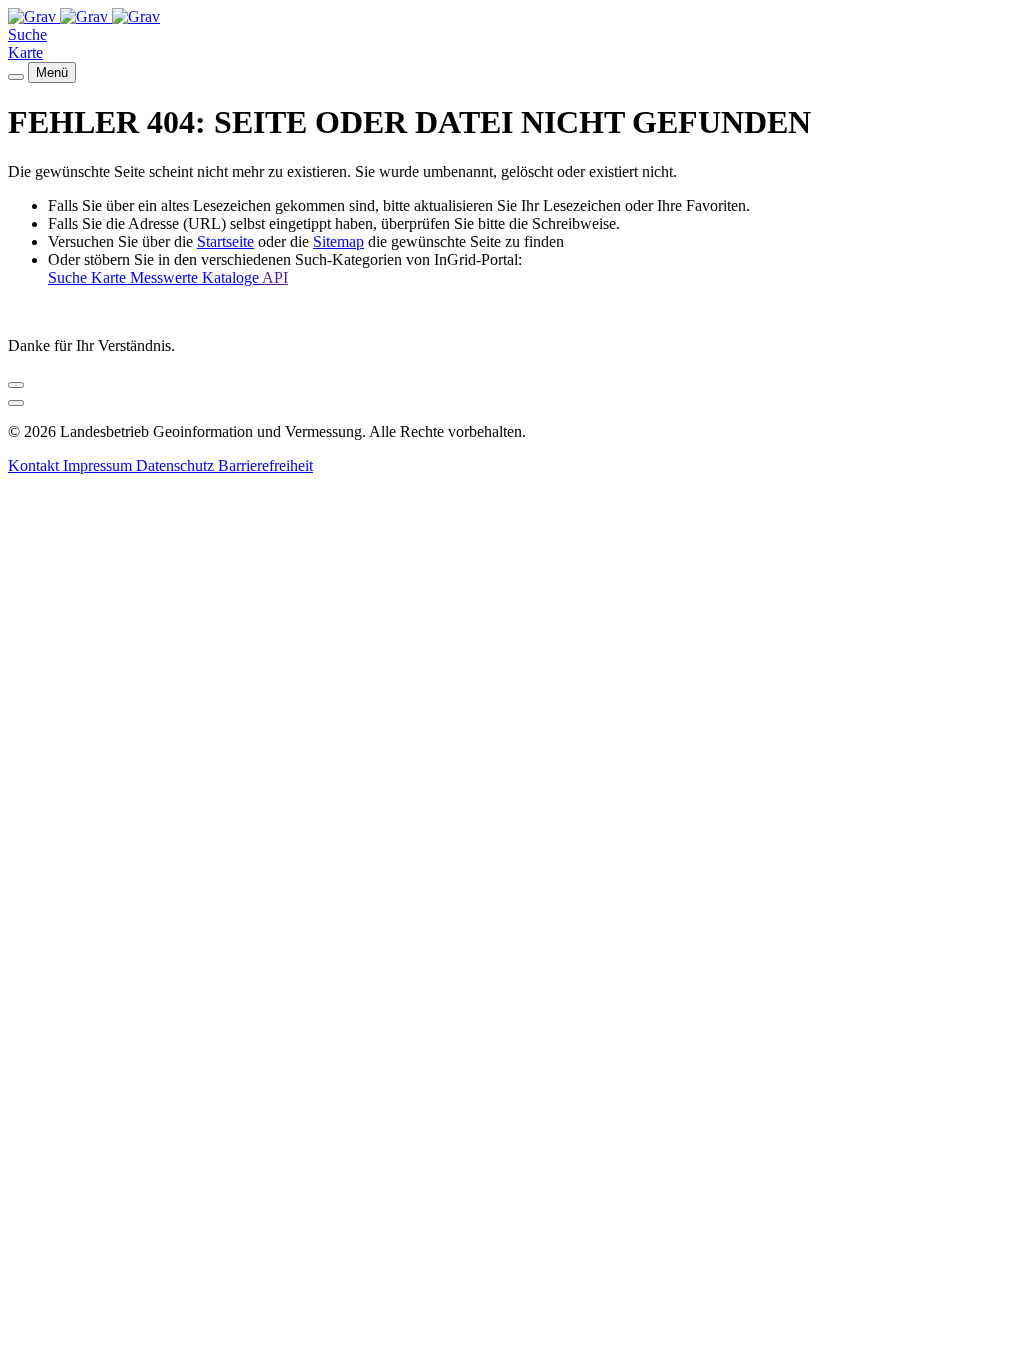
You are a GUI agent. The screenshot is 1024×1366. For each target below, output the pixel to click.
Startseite (225, 241)
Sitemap (338, 241)
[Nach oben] (16, 403)
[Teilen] (16, 385)
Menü (52, 72)
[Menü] (16, 77)
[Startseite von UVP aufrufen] (34, 16)
